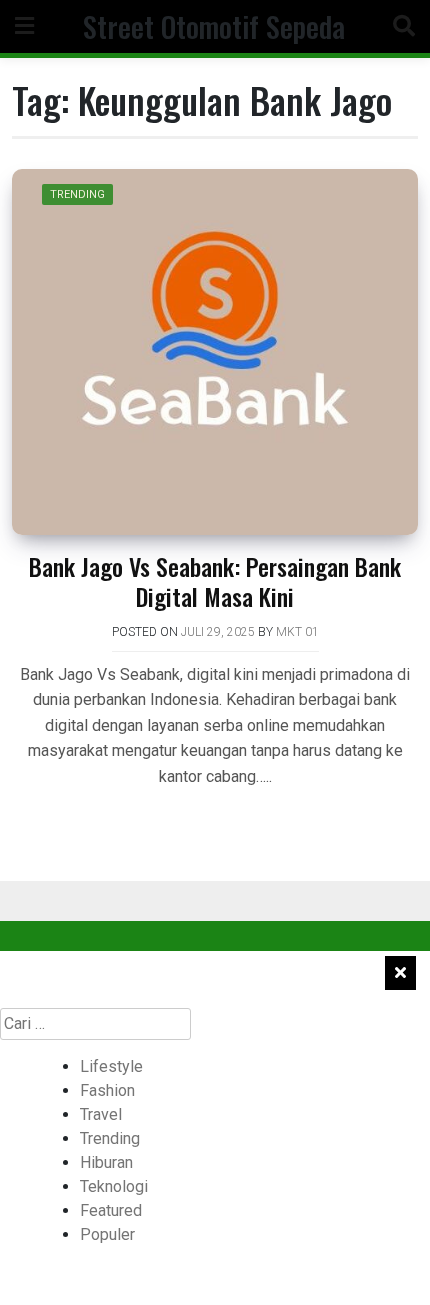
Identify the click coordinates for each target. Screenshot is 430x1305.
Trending (77, 194)
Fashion (107, 1090)
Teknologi (114, 1186)
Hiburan (106, 1162)
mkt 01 (297, 632)
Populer (107, 1234)
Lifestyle (111, 1066)
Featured (111, 1210)
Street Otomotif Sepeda (214, 26)
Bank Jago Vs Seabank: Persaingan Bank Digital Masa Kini (215, 581)
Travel (101, 1114)
